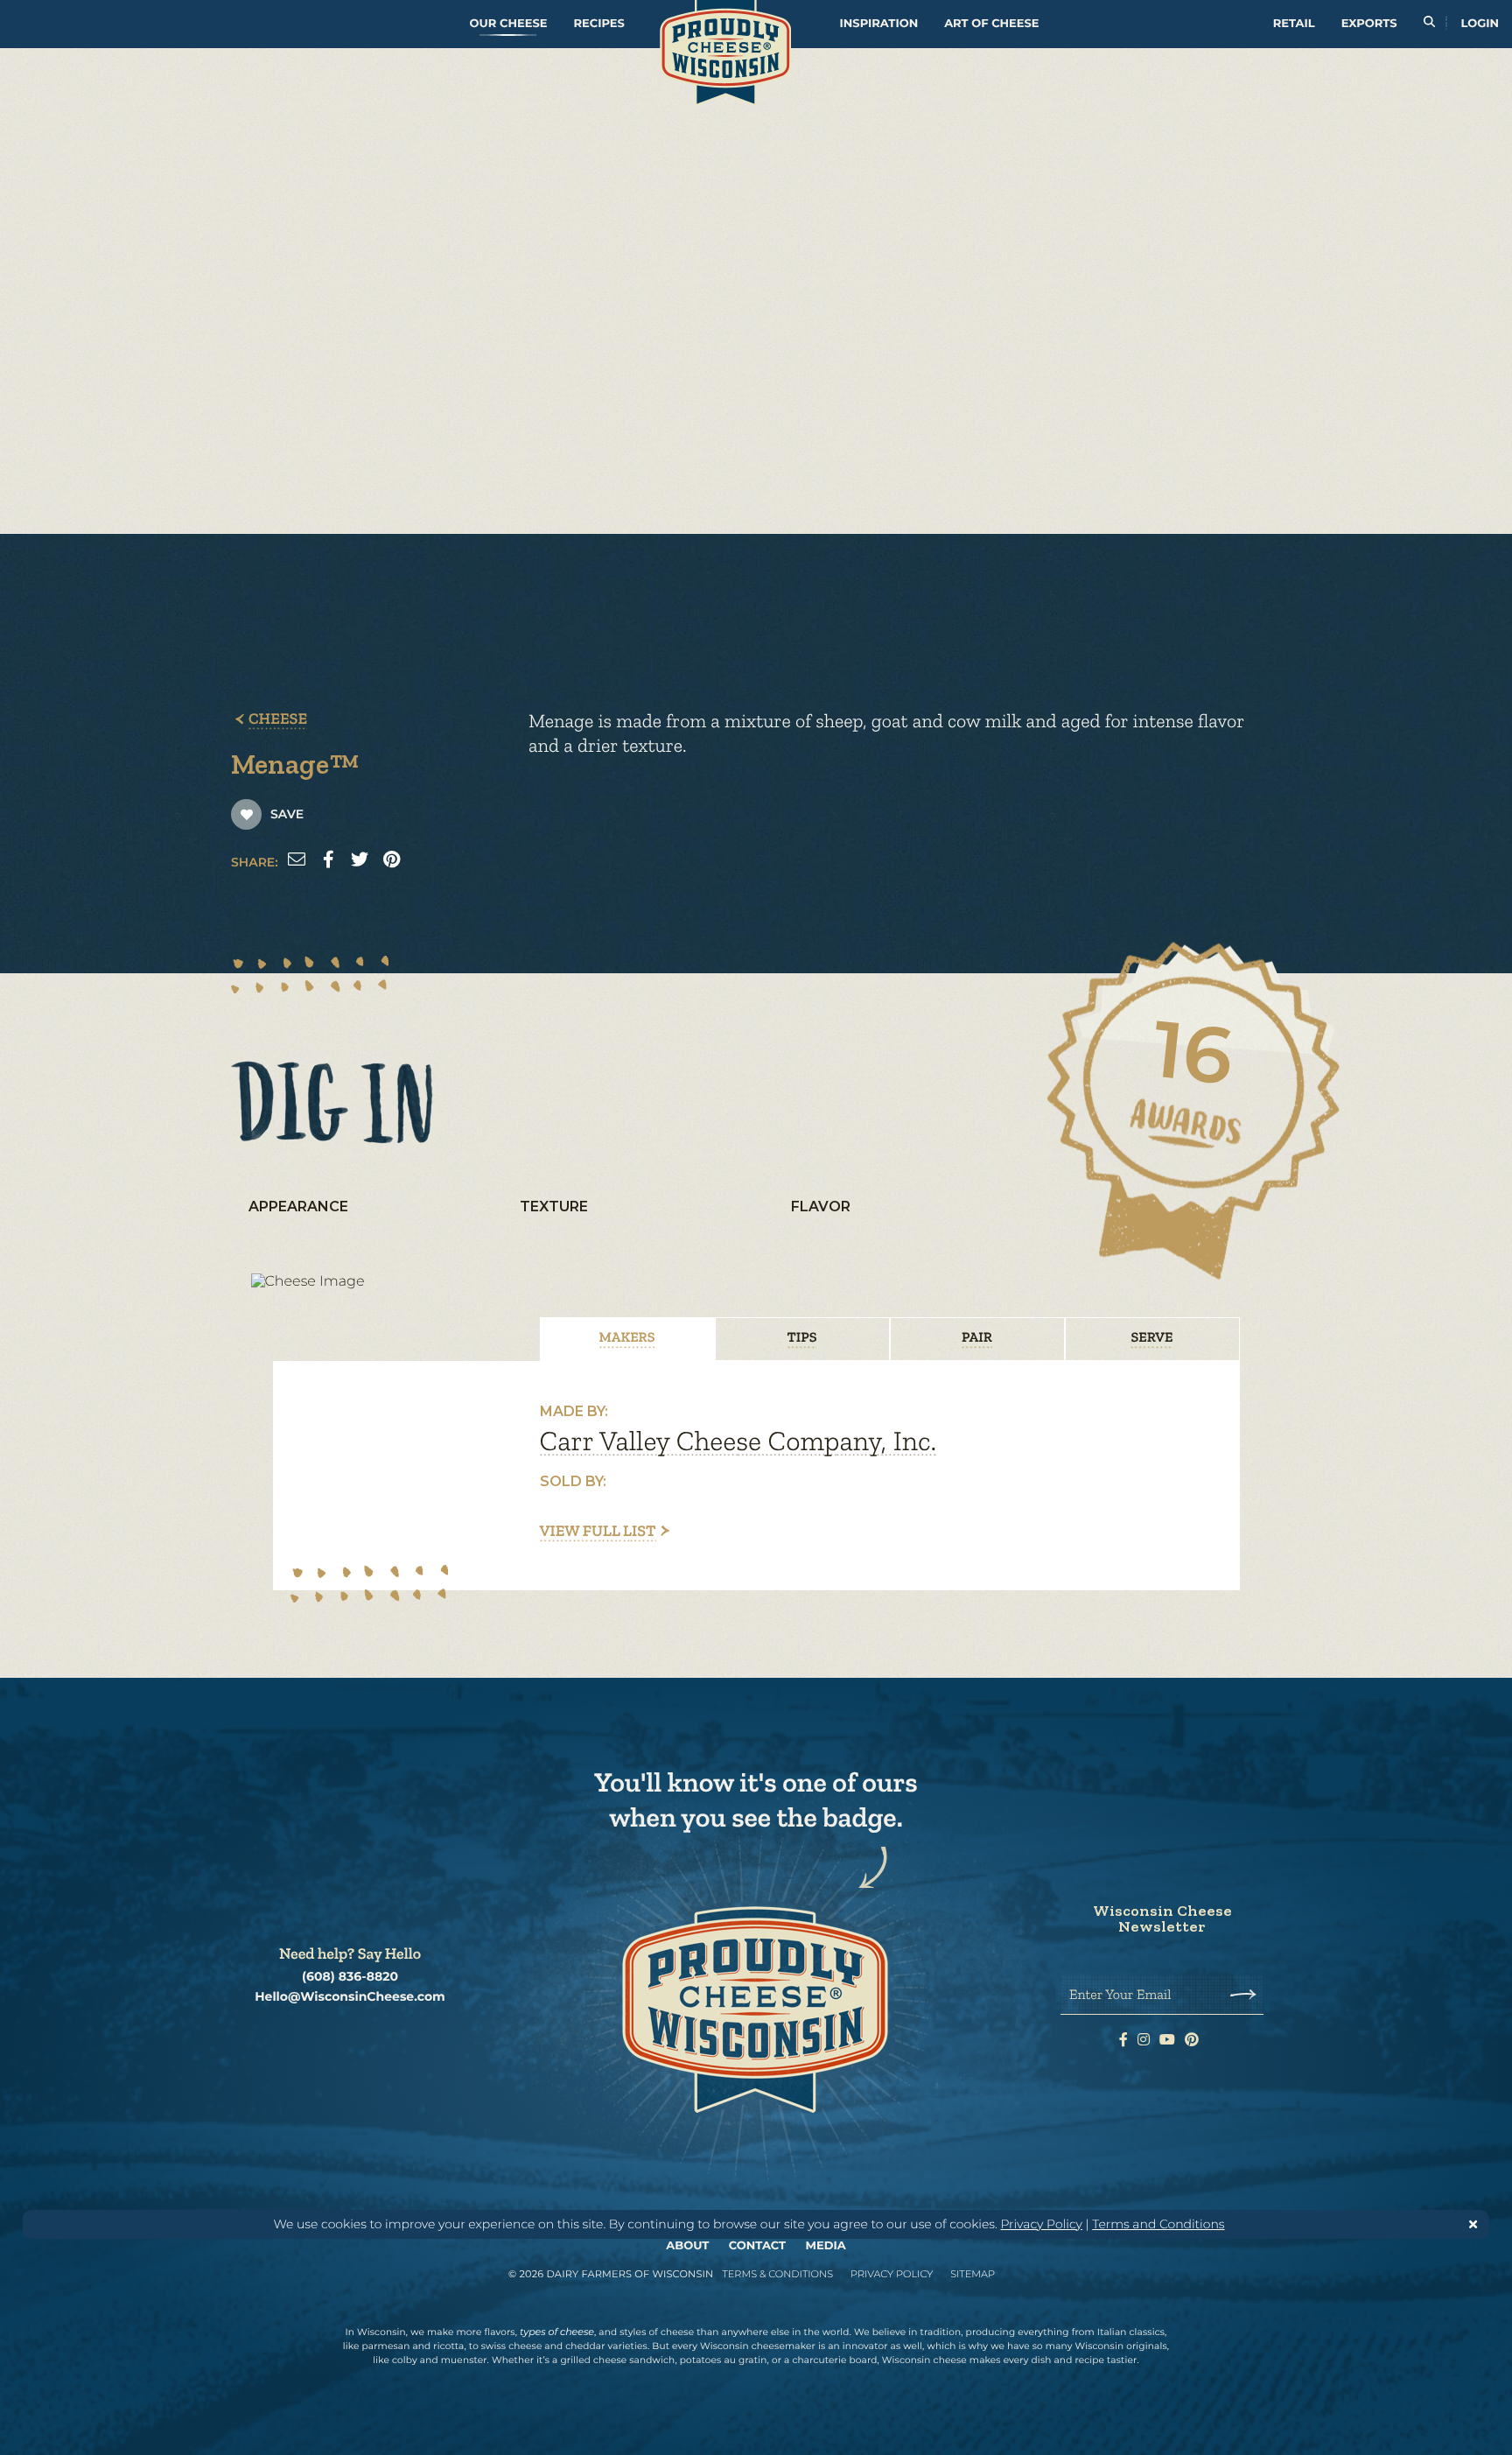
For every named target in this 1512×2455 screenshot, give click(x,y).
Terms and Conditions (1158, 2224)
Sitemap (973, 2274)
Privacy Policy (1041, 2224)
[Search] (1429, 24)
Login (1480, 24)
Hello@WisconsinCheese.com (350, 1997)
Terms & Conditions (777, 2274)
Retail (1294, 24)
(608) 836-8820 (350, 1977)
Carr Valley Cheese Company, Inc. (738, 1441)
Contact (757, 2246)
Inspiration (879, 24)
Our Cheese (509, 24)
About (687, 2246)
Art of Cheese (991, 24)
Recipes (598, 24)
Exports (1369, 24)
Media (826, 2246)
